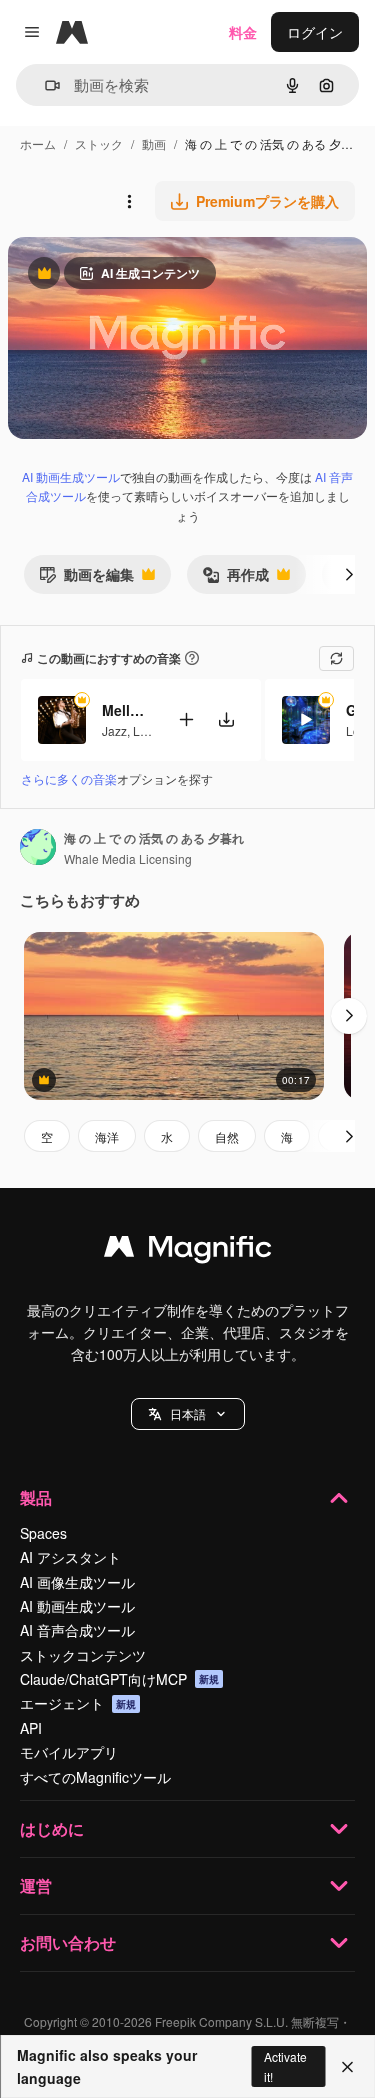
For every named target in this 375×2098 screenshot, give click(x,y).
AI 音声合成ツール (77, 1630)
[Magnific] (188, 1251)
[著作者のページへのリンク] (38, 849)
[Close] (347, 2067)
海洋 (107, 1136)
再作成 (235, 578)
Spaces (43, 1533)
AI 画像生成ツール (77, 1582)
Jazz (114, 730)
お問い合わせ (68, 1942)
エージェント (78, 1703)
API (31, 1728)
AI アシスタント (70, 1557)
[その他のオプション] (129, 201)
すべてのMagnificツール (95, 1777)
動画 (154, 143)
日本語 (188, 1413)
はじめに (52, 1828)
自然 (227, 1136)
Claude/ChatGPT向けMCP (119, 1679)
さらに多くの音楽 (69, 778)
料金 (243, 32)
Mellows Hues (127, 710)
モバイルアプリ (69, 1752)
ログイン (315, 32)
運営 (36, 1885)
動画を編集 (86, 578)
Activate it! (285, 2066)
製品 (36, 1497)
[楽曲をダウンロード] (226, 719)
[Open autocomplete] (44, 85)
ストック (99, 143)
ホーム (38, 143)
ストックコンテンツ (83, 1655)
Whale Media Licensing (128, 858)
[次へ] (349, 574)
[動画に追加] (186, 719)
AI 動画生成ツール (71, 476)
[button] (188, 1414)
